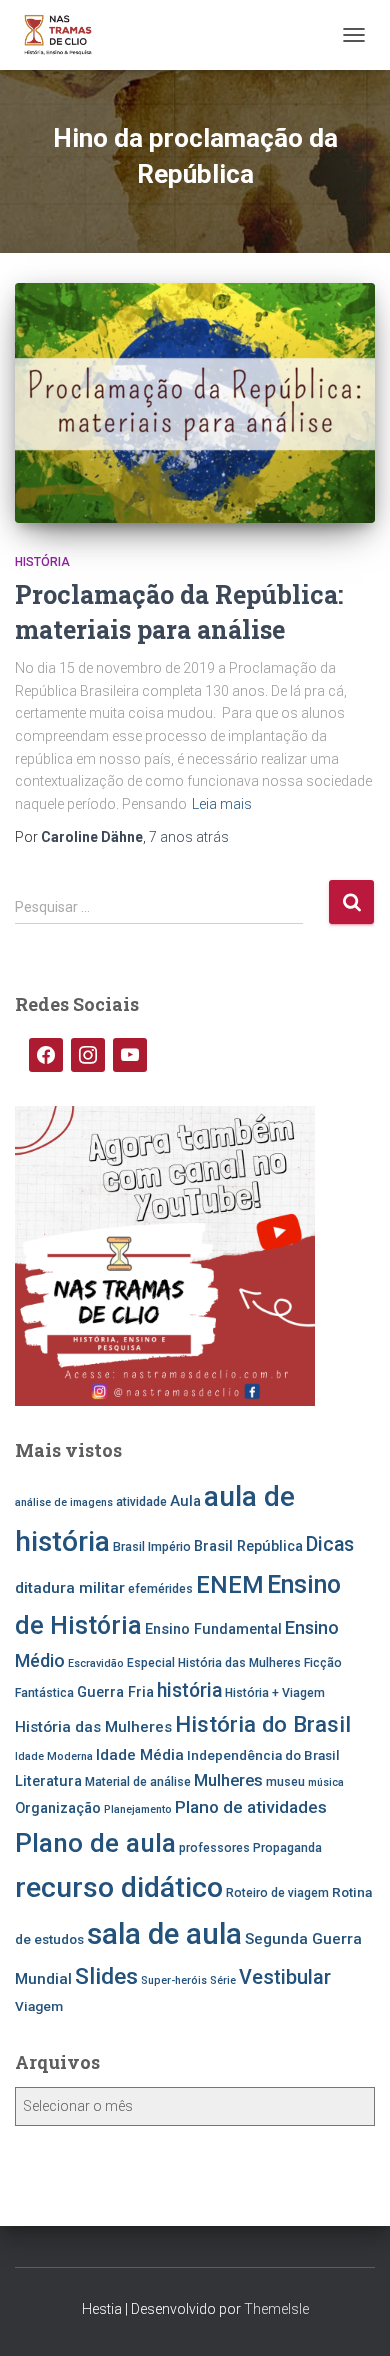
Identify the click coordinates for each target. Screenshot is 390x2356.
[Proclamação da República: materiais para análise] (195, 403)
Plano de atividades (251, 1807)
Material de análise (138, 1782)
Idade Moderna (54, 1756)
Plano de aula (95, 1843)
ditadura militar (70, 1588)
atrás (189, 837)
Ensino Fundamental (213, 1629)
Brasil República (248, 1546)
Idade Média (140, 1755)
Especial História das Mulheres (214, 1663)
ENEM (230, 1585)
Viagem (39, 2006)
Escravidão (96, 1663)
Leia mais (222, 804)
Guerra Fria (115, 1692)
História (42, 562)
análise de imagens (64, 1502)
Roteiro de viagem (277, 1893)
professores (214, 1848)
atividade (141, 1502)
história (189, 1690)
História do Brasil (263, 1724)
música (326, 1782)
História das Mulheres (93, 1727)
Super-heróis (174, 1980)
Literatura (48, 1781)
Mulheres (228, 1780)
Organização (58, 1808)
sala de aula (164, 1934)
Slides (106, 1976)
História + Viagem (275, 1693)
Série (223, 1980)
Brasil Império (152, 1547)
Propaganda (287, 1848)
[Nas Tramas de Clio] (65, 35)
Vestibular (285, 1977)
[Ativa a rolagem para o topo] (350, 2316)
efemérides (160, 1589)
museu (285, 1782)
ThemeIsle (276, 2309)
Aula (185, 1501)
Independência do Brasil (263, 1755)
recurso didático (119, 1887)
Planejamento (138, 1809)
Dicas (330, 1544)
